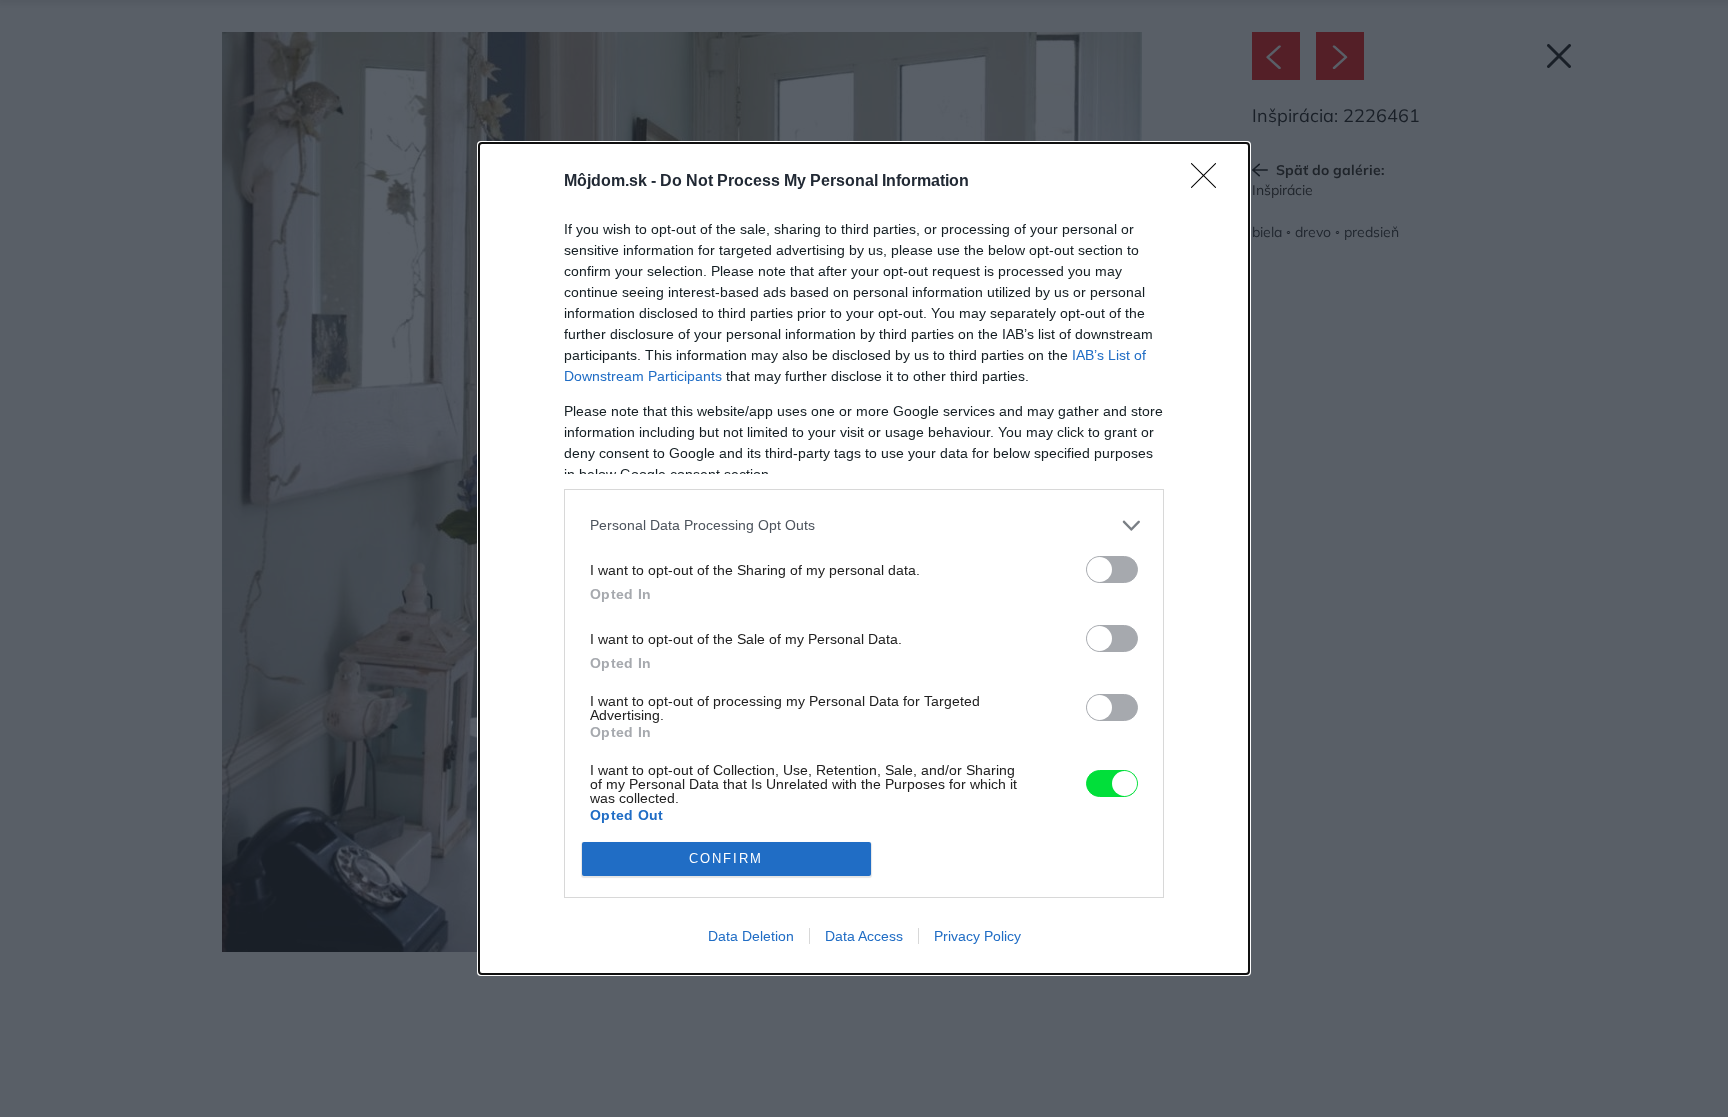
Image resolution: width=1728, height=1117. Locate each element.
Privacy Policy (977, 936)
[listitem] (864, 525)
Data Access (864, 936)
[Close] (1210, 182)
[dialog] (864, 558)
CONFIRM (726, 858)
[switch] (1112, 569)
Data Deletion (751, 936)
